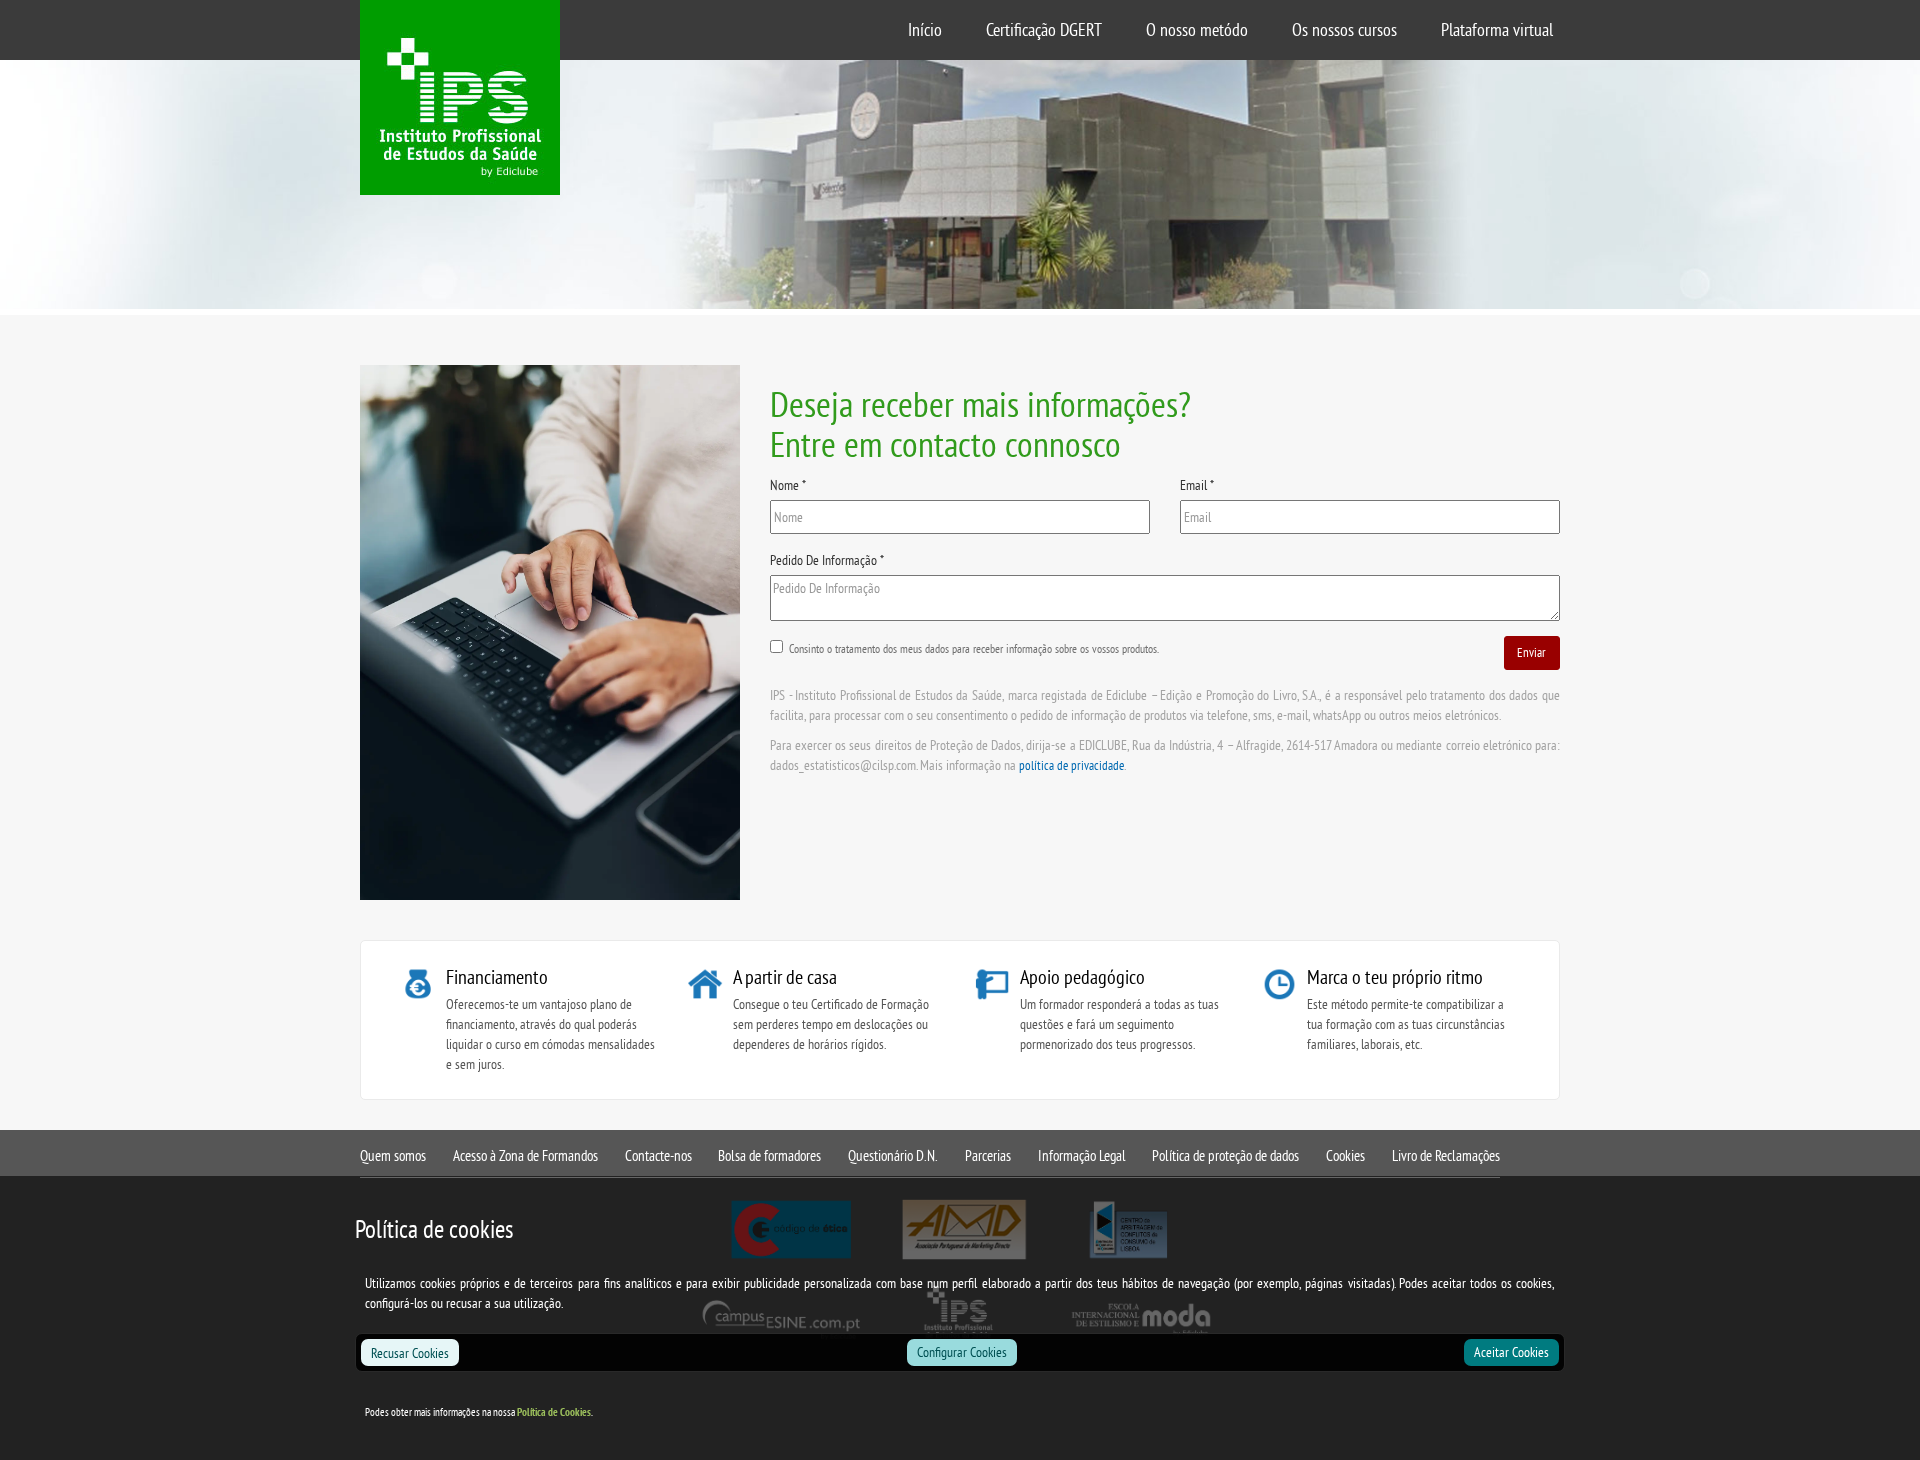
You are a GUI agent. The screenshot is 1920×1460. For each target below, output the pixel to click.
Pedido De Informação (827, 560)
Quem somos (393, 1155)
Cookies (1345, 1155)
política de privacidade (1071, 765)
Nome (788, 485)
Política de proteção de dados (1225, 1155)
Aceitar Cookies (1511, 1352)
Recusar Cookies (410, 1353)
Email (1197, 485)
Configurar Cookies (962, 1352)
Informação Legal (1082, 1155)
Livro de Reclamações (1446, 1155)
